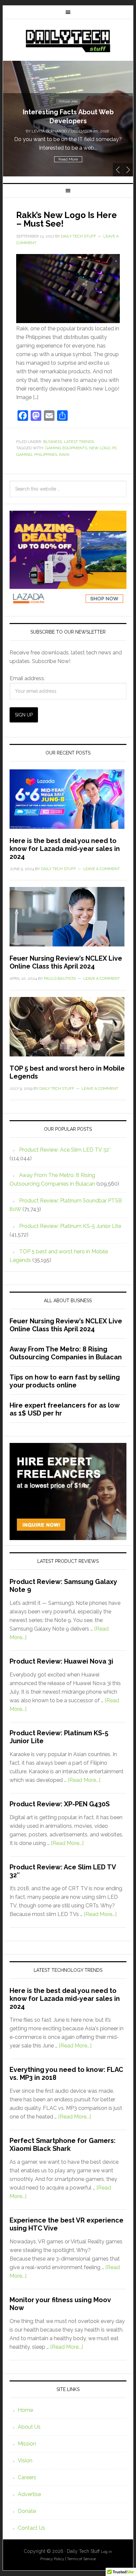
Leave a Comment (102, 869)
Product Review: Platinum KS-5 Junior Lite (70, 1226)
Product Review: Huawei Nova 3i (61, 1661)
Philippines (46, 455)
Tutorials (68, 93)
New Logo (100, 448)
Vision (25, 2461)
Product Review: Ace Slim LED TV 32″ (65, 1150)
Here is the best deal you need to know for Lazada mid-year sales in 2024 (65, 849)
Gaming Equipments (66, 448)
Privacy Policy (52, 2559)
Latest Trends (79, 442)
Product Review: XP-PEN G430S (60, 1804)
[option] (68, 119)
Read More (68, 159)
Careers (27, 2477)
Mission (27, 2444)
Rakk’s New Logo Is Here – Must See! (67, 219)
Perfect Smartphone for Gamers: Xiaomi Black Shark (63, 2145)
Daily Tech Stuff (68, 41)
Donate (27, 2511)
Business (53, 442)
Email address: (27, 678)
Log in (106, 2552)
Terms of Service (81, 2559)
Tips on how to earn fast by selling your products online (65, 1381)
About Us (29, 2427)
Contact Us (32, 2528)
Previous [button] (118, 170)
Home (25, 2410)
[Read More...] (84, 1780)
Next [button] (128, 170)
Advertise (29, 2494)
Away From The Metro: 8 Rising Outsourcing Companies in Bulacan (66, 1353)
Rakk (64, 455)
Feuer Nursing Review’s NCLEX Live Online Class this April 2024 (66, 962)
